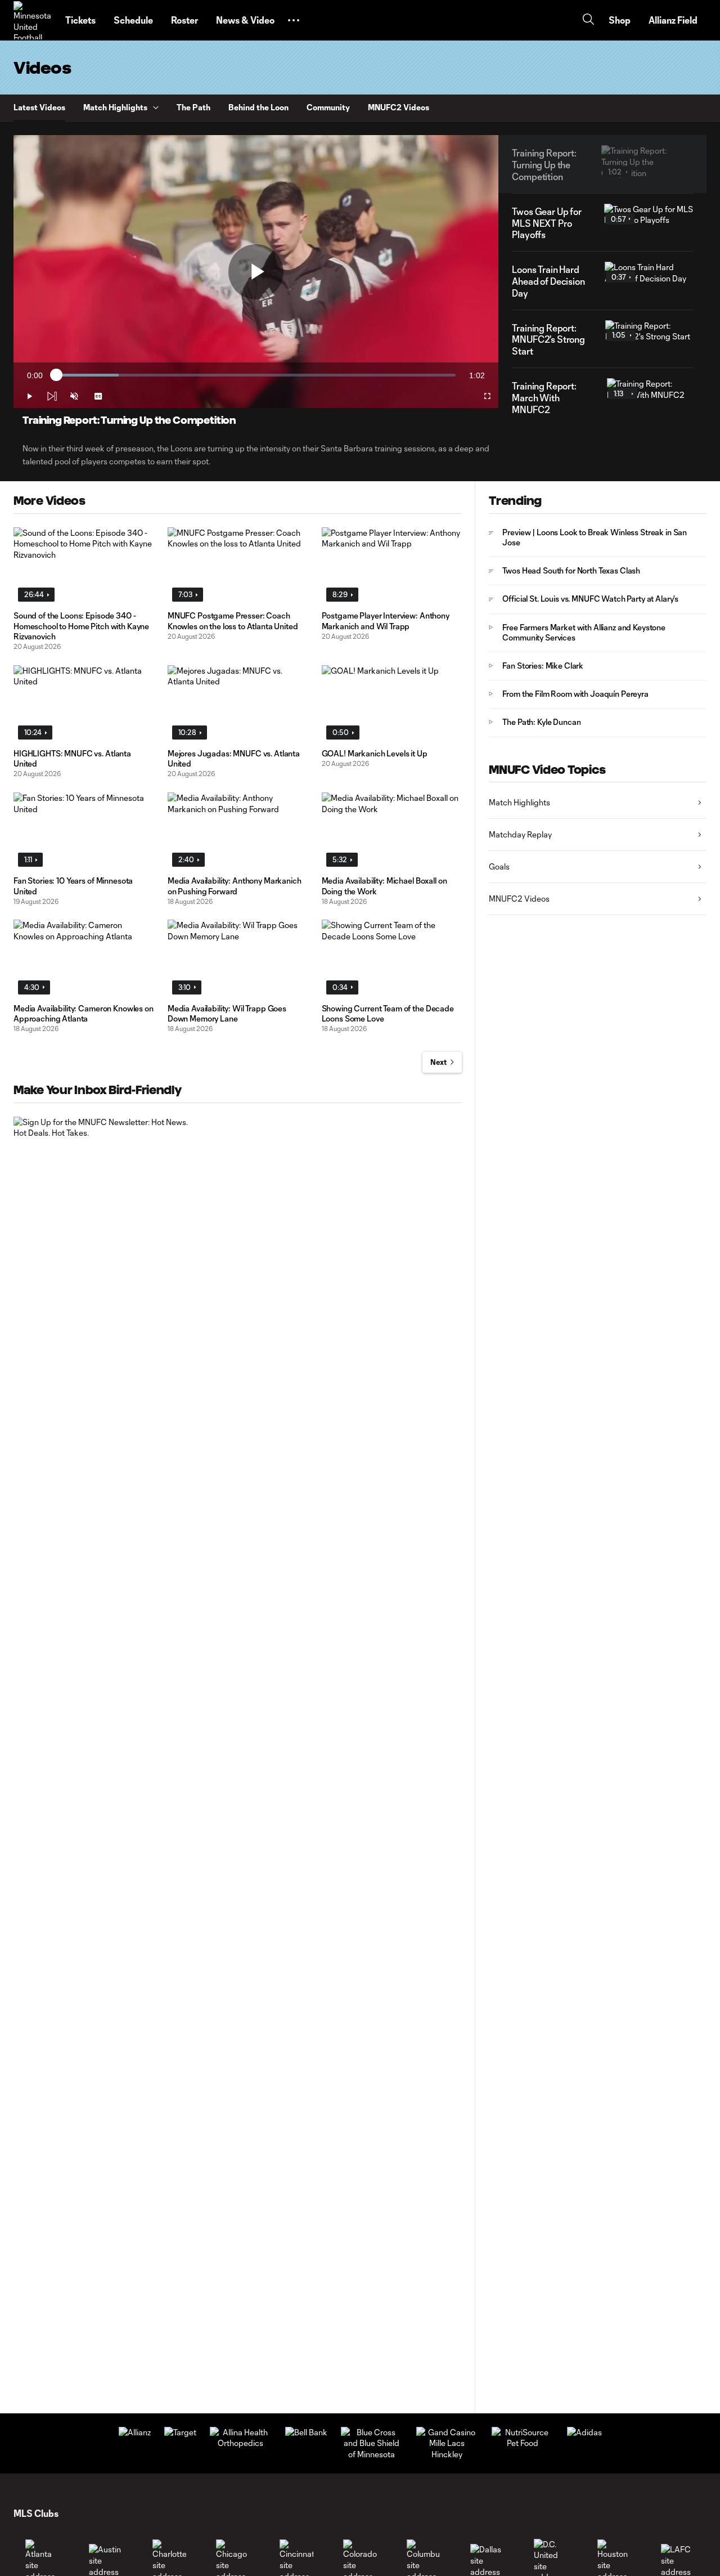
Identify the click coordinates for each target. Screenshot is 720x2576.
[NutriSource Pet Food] (523, 2443)
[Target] (180, 2432)
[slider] (256, 375)
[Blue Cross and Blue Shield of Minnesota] (372, 2454)
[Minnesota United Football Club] (33, 20)
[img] (52, 396)
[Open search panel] (588, 21)
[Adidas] (584, 2432)
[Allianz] (135, 2432)
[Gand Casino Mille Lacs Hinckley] (447, 2454)
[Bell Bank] (306, 2432)
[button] (294, 20)
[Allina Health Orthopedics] (241, 2443)
